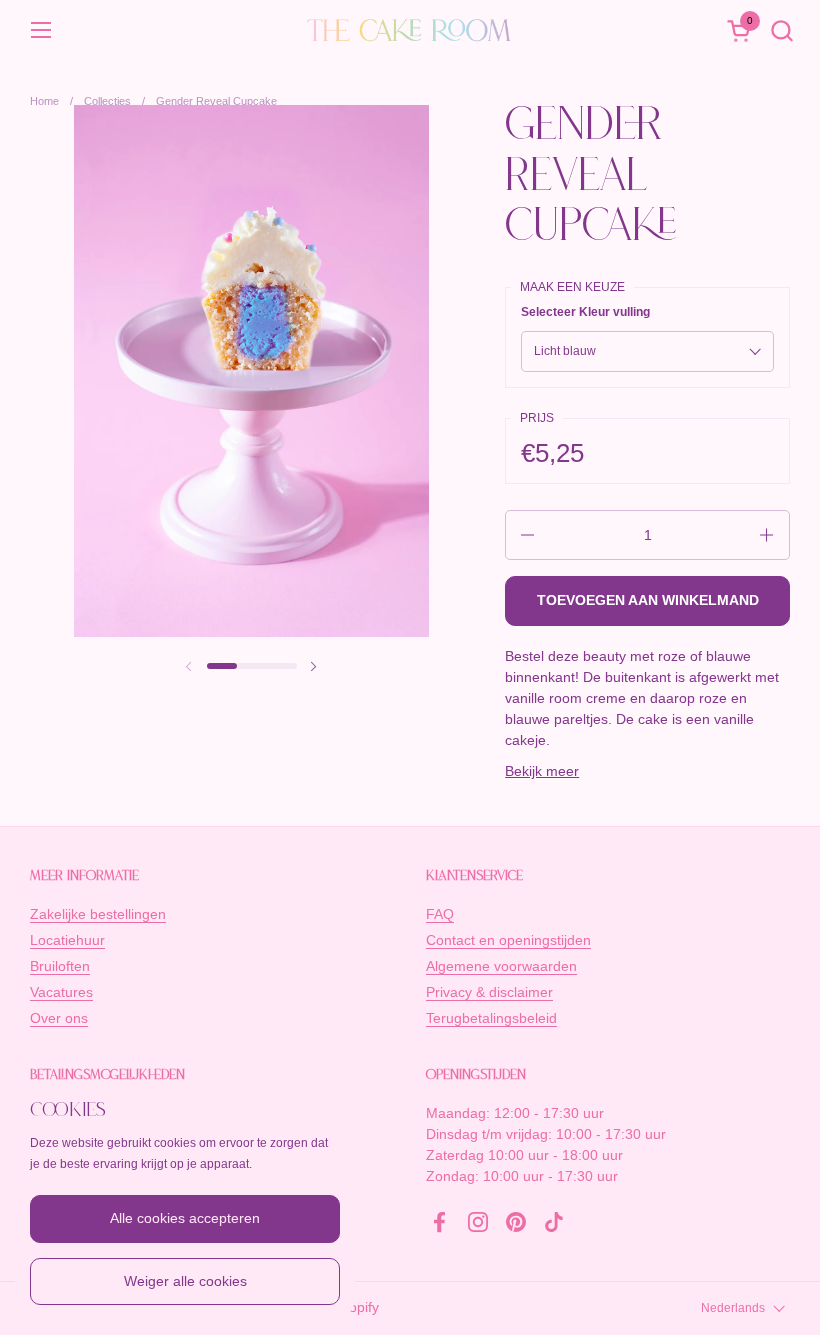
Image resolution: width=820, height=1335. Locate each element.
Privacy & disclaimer (489, 992)
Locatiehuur (67, 940)
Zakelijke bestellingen (98, 914)
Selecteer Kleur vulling (585, 312)
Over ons (59, 1018)
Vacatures (61, 992)
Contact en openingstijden (508, 940)
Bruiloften (60, 966)
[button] (781, 30)
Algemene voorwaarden (501, 966)
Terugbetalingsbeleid (491, 1018)
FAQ (440, 914)
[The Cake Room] (410, 30)
